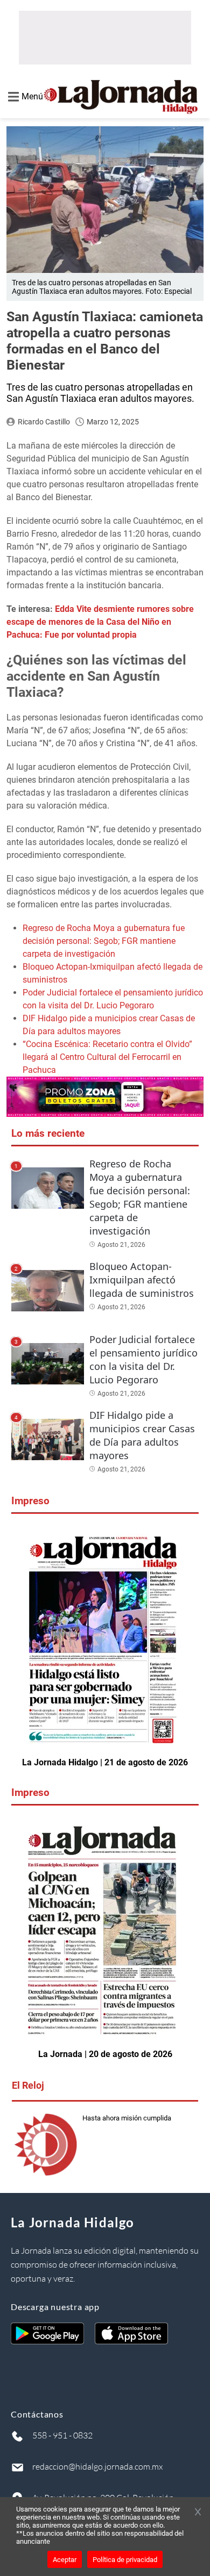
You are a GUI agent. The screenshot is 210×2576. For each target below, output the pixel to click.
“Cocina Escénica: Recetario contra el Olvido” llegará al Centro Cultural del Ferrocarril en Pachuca (107, 1057)
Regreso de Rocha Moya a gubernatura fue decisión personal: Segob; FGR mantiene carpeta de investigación (104, 941)
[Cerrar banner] (198, 2513)
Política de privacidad (125, 2560)
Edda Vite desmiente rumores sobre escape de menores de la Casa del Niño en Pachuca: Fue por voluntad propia (100, 622)
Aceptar (65, 2560)
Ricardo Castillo (44, 422)
